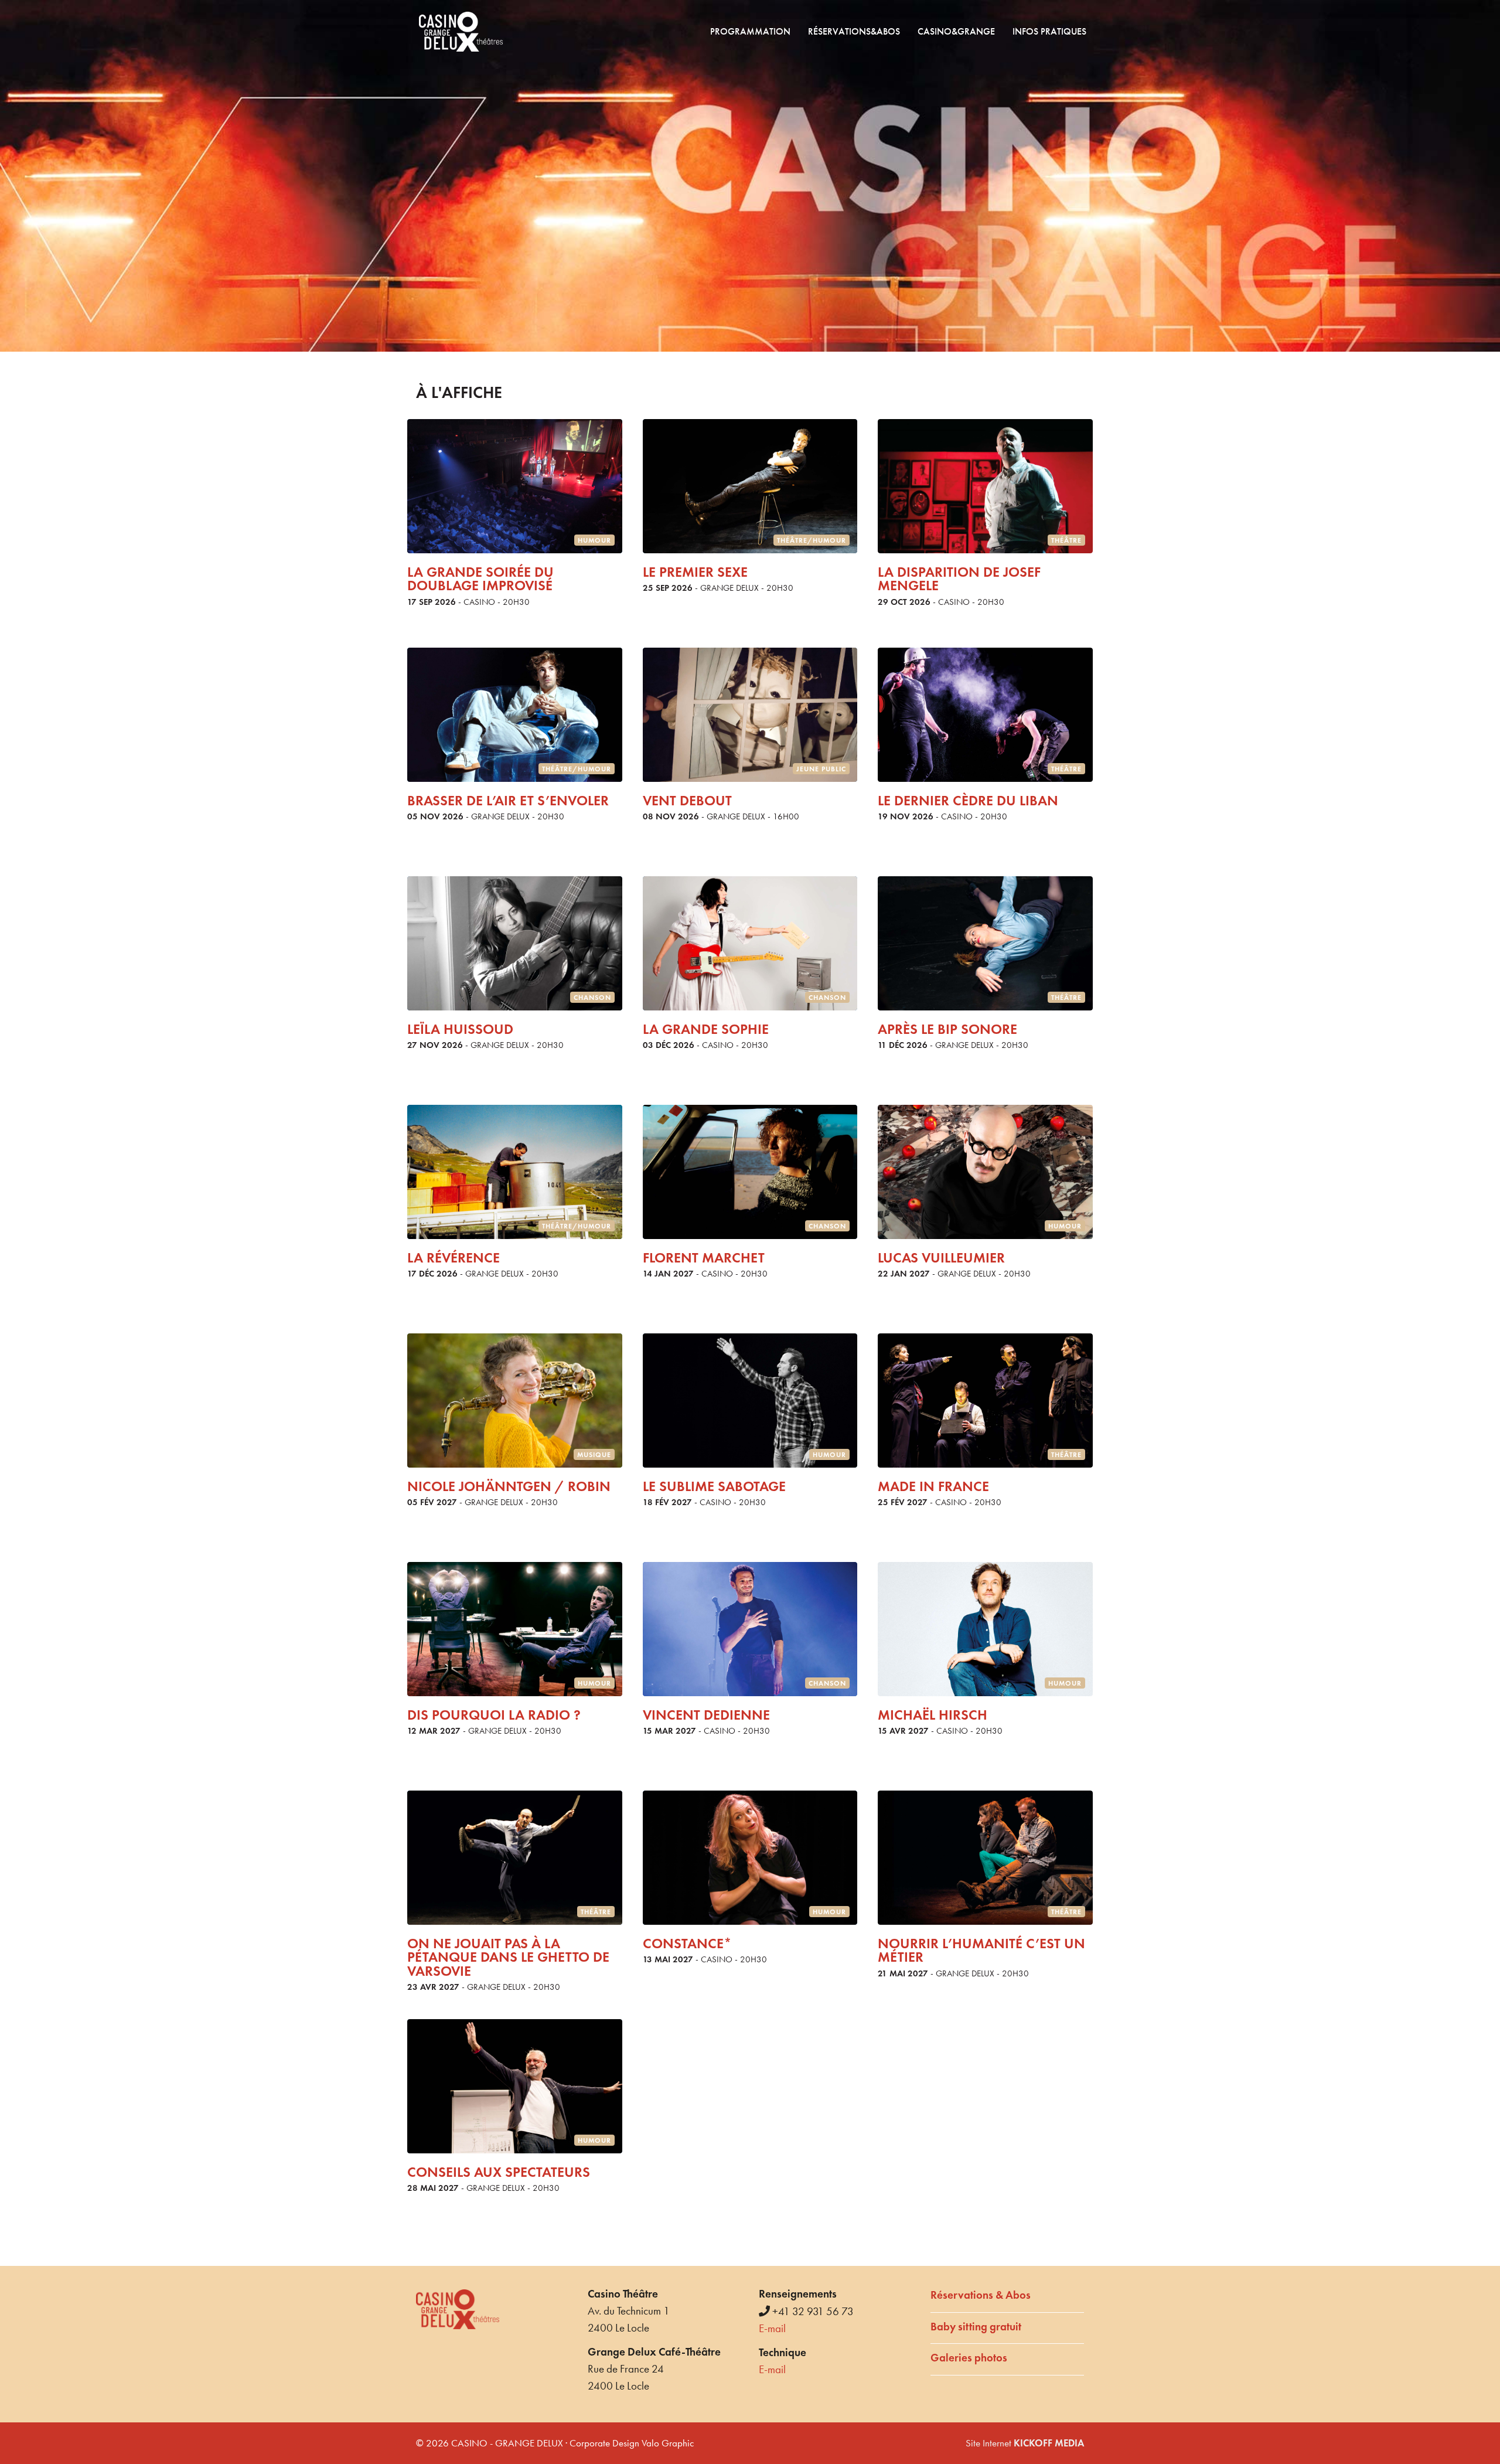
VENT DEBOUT (687, 800)
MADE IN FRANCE (933, 1486)
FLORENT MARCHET (704, 1257)
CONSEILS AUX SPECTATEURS (499, 2172)
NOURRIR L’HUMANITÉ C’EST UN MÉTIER (981, 1950)
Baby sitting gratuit (976, 2327)
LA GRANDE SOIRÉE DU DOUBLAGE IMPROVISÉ (480, 578)
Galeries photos (969, 2358)
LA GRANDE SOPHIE (706, 1029)
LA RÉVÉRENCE (454, 1257)
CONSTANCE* (687, 1943)
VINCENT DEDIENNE (706, 1715)
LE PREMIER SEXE (695, 572)
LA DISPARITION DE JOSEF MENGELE (959, 578)
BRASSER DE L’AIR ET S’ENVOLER (508, 800)
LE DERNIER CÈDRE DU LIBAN (968, 800)
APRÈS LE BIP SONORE (947, 1029)
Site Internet (1025, 2443)
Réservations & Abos (981, 2295)
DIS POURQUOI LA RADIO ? (494, 1715)
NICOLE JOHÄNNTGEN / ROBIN (509, 1486)
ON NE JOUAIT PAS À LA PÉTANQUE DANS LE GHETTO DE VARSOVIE (508, 1957)
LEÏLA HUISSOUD (460, 1029)
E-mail (772, 2328)
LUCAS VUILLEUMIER (941, 1257)
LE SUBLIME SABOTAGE (714, 1486)
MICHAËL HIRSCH (933, 1715)
